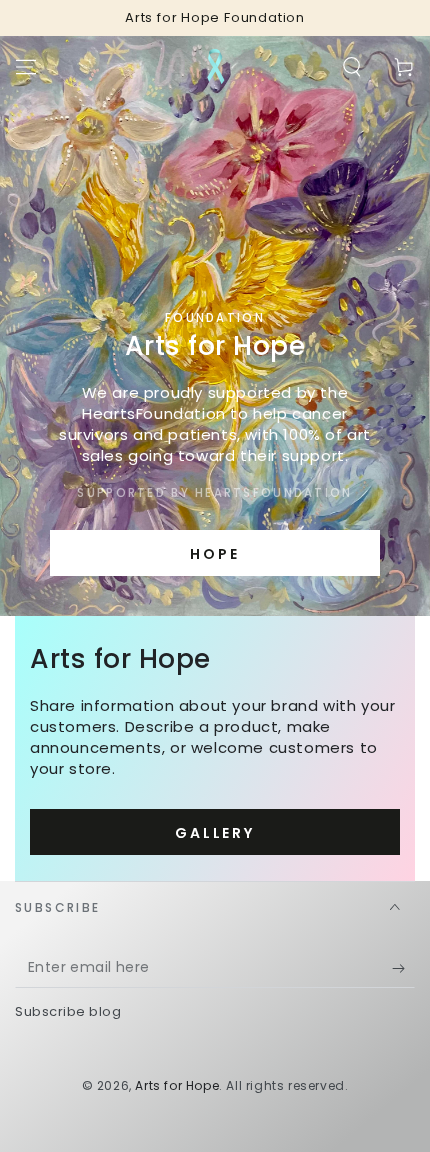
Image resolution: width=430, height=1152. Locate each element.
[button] (352, 67)
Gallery (215, 833)
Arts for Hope (177, 1085)
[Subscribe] (403, 968)
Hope (214, 554)
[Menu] (26, 67)
